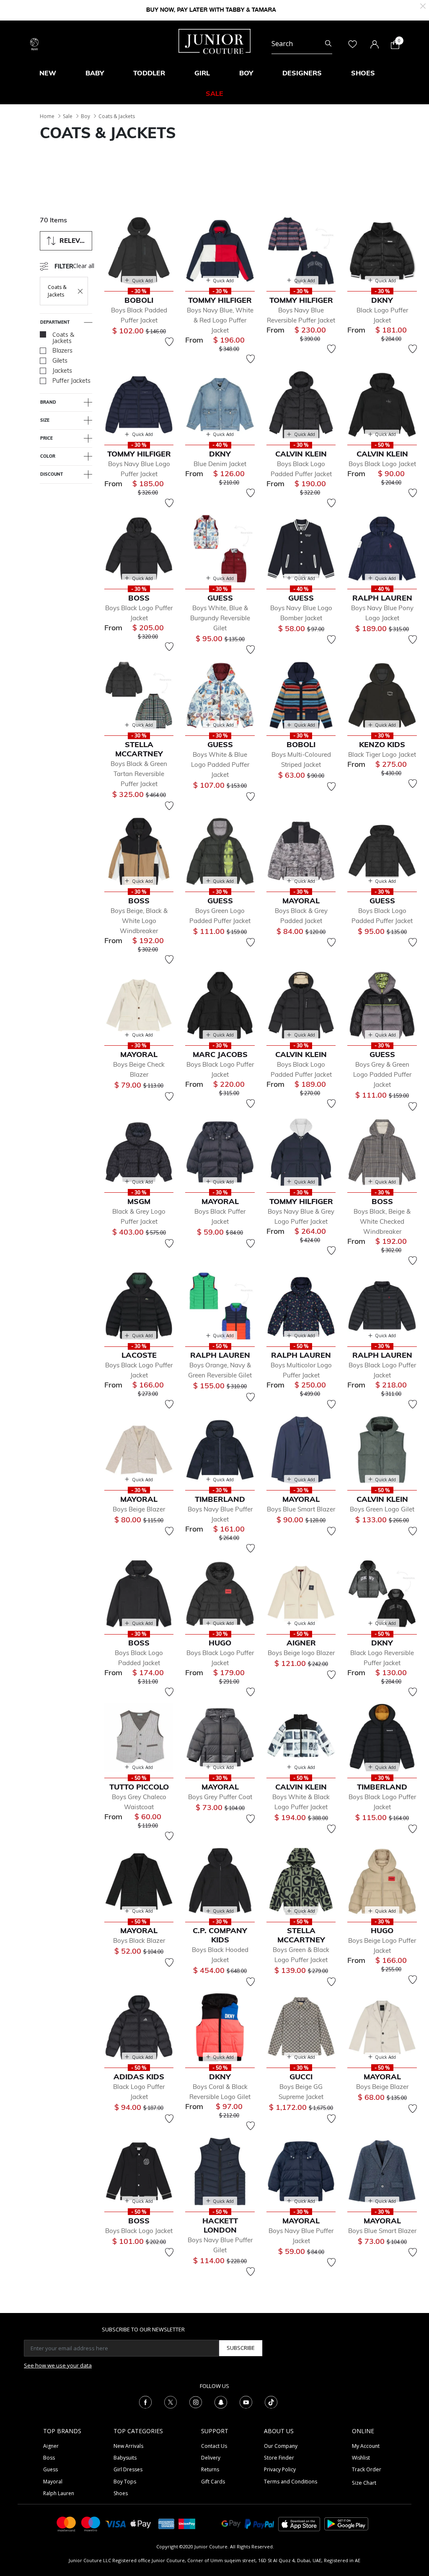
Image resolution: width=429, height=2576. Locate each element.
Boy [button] (246, 73)
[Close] (423, 5)
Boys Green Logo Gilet (382, 1509)
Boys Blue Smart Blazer (301, 1509)
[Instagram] (196, 2401)
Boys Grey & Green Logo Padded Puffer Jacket (382, 1074)
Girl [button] (202, 73)
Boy (85, 116)
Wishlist (361, 2458)
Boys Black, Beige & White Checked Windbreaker (382, 1221)
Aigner (51, 2446)
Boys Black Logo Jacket (382, 464)
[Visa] (116, 2523)
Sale (68, 116)
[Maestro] (91, 2523)
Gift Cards (213, 2482)
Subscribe (241, 2348)
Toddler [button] (149, 73)
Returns (210, 2469)
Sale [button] (214, 93)
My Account (366, 2446)
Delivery (211, 2458)
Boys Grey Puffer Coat (220, 1797)
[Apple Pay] (141, 2523)
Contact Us (214, 2446)
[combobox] (302, 44)
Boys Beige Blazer (139, 1509)
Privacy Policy (280, 2469)
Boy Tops (125, 2482)
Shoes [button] (363, 73)
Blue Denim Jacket (220, 464)
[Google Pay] (231, 2523)
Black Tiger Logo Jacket (382, 754)
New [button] (48, 73)
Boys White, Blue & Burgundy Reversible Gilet (220, 618)
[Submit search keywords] (328, 44)
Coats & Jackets (117, 116)
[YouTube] (246, 2401)
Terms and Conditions (291, 2482)
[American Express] (166, 2523)
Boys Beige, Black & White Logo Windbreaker (139, 921)
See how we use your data (58, 2365)
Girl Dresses (128, 2469)
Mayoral (53, 2482)
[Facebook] (145, 2401)
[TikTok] (271, 2401)
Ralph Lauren (59, 2493)
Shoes (121, 2493)
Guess (50, 2469)
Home (47, 116)
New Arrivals (128, 2446)
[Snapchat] (221, 2401)
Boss (49, 2458)
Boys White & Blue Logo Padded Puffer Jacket (220, 765)
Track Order (367, 2469)
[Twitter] (171, 2401)
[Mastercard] (67, 2523)
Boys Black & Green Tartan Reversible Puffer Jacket (139, 774)
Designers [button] (302, 73)
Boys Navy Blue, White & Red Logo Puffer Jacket (220, 320)
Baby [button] (95, 73)
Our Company (281, 2446)
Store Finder (279, 2458)
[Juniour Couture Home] (214, 41)
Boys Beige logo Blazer (301, 1653)
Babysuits (125, 2458)
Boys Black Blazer (139, 1940)
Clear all (84, 266)
